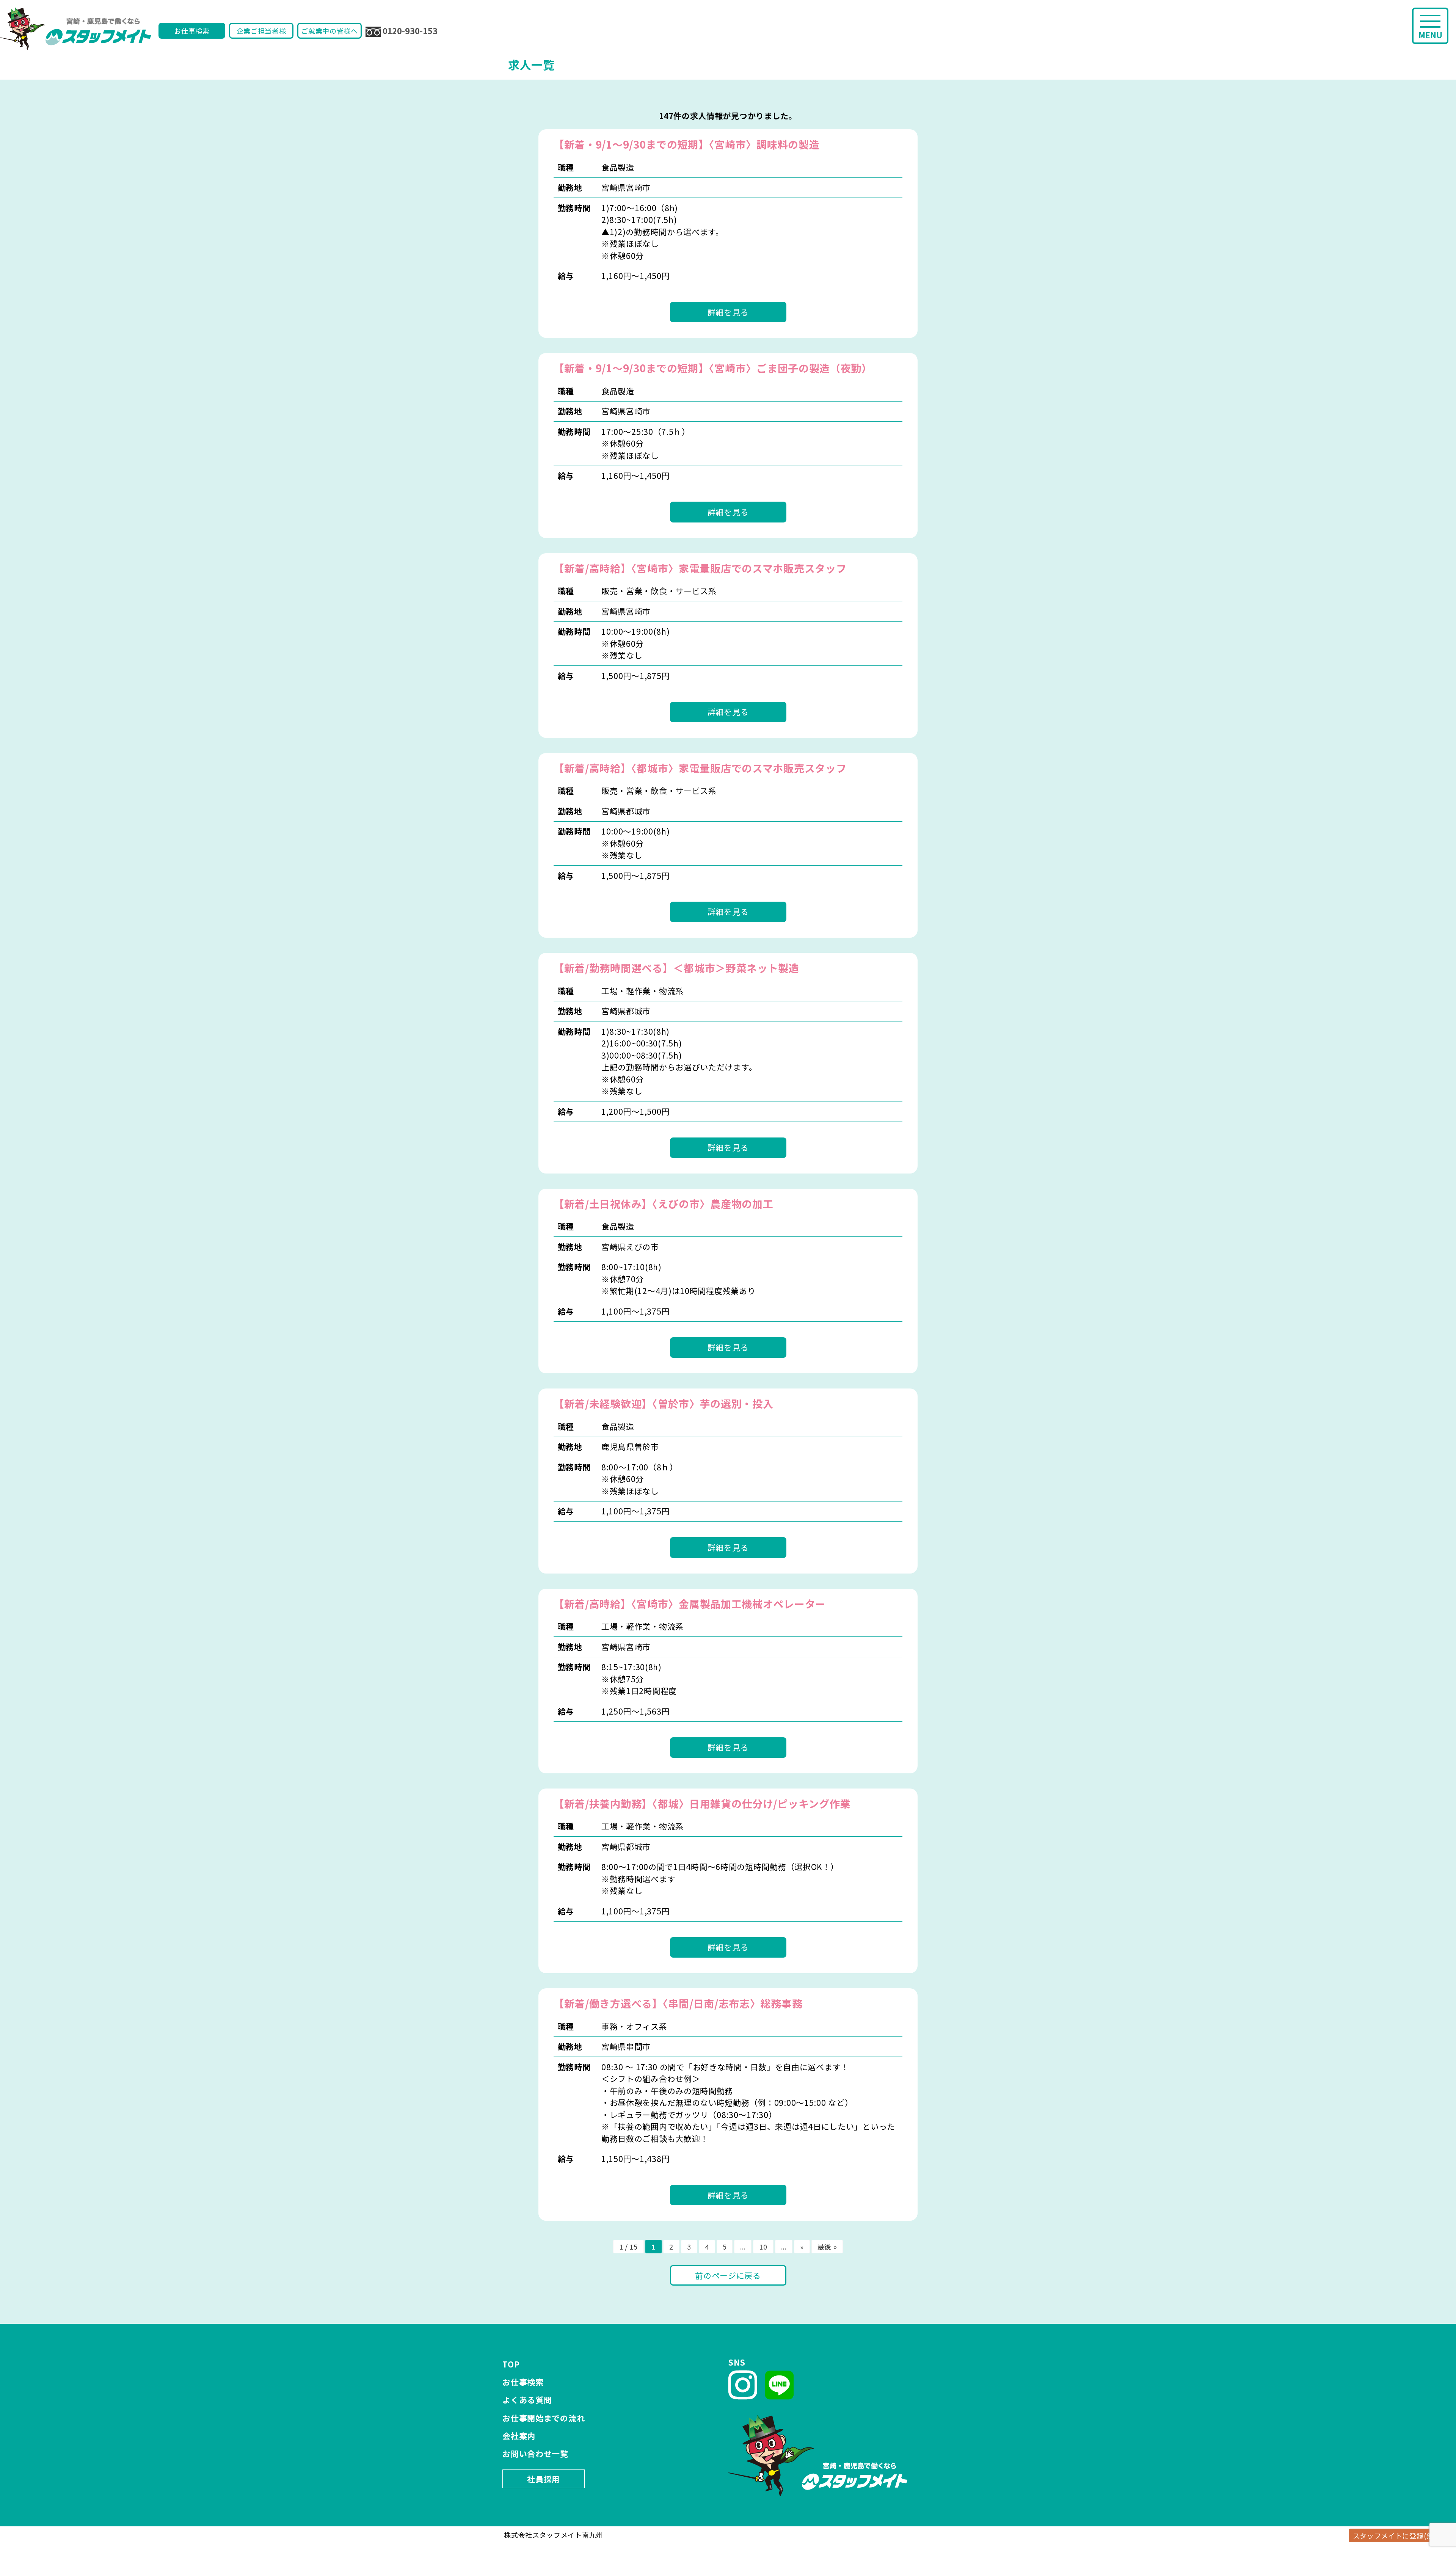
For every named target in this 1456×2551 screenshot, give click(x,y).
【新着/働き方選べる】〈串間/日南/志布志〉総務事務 (678, 2003)
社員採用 (544, 2479)
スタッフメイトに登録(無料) (1398, 2535)
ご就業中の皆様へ (329, 31)
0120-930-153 (410, 31)
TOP (511, 2364)
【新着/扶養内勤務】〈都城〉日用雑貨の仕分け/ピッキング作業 (702, 1803)
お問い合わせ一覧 (535, 2454)
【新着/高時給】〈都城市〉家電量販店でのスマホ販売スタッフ (700, 768)
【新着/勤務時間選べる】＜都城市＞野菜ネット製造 (676, 968)
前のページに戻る (728, 2275)
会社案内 (519, 2436)
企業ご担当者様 (261, 31)
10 (763, 2247)
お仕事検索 (192, 31)
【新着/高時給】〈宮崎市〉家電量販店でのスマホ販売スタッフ (700, 568)
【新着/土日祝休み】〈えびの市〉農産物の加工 (663, 1204)
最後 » (827, 2247)
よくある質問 (527, 2400)
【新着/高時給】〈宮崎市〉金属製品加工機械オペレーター (690, 1604)
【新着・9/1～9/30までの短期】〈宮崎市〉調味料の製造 (686, 144)
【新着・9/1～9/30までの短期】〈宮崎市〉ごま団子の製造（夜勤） (713, 368)
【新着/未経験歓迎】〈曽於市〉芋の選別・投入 (663, 1403)
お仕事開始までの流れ (544, 2418)
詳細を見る (728, 312)
